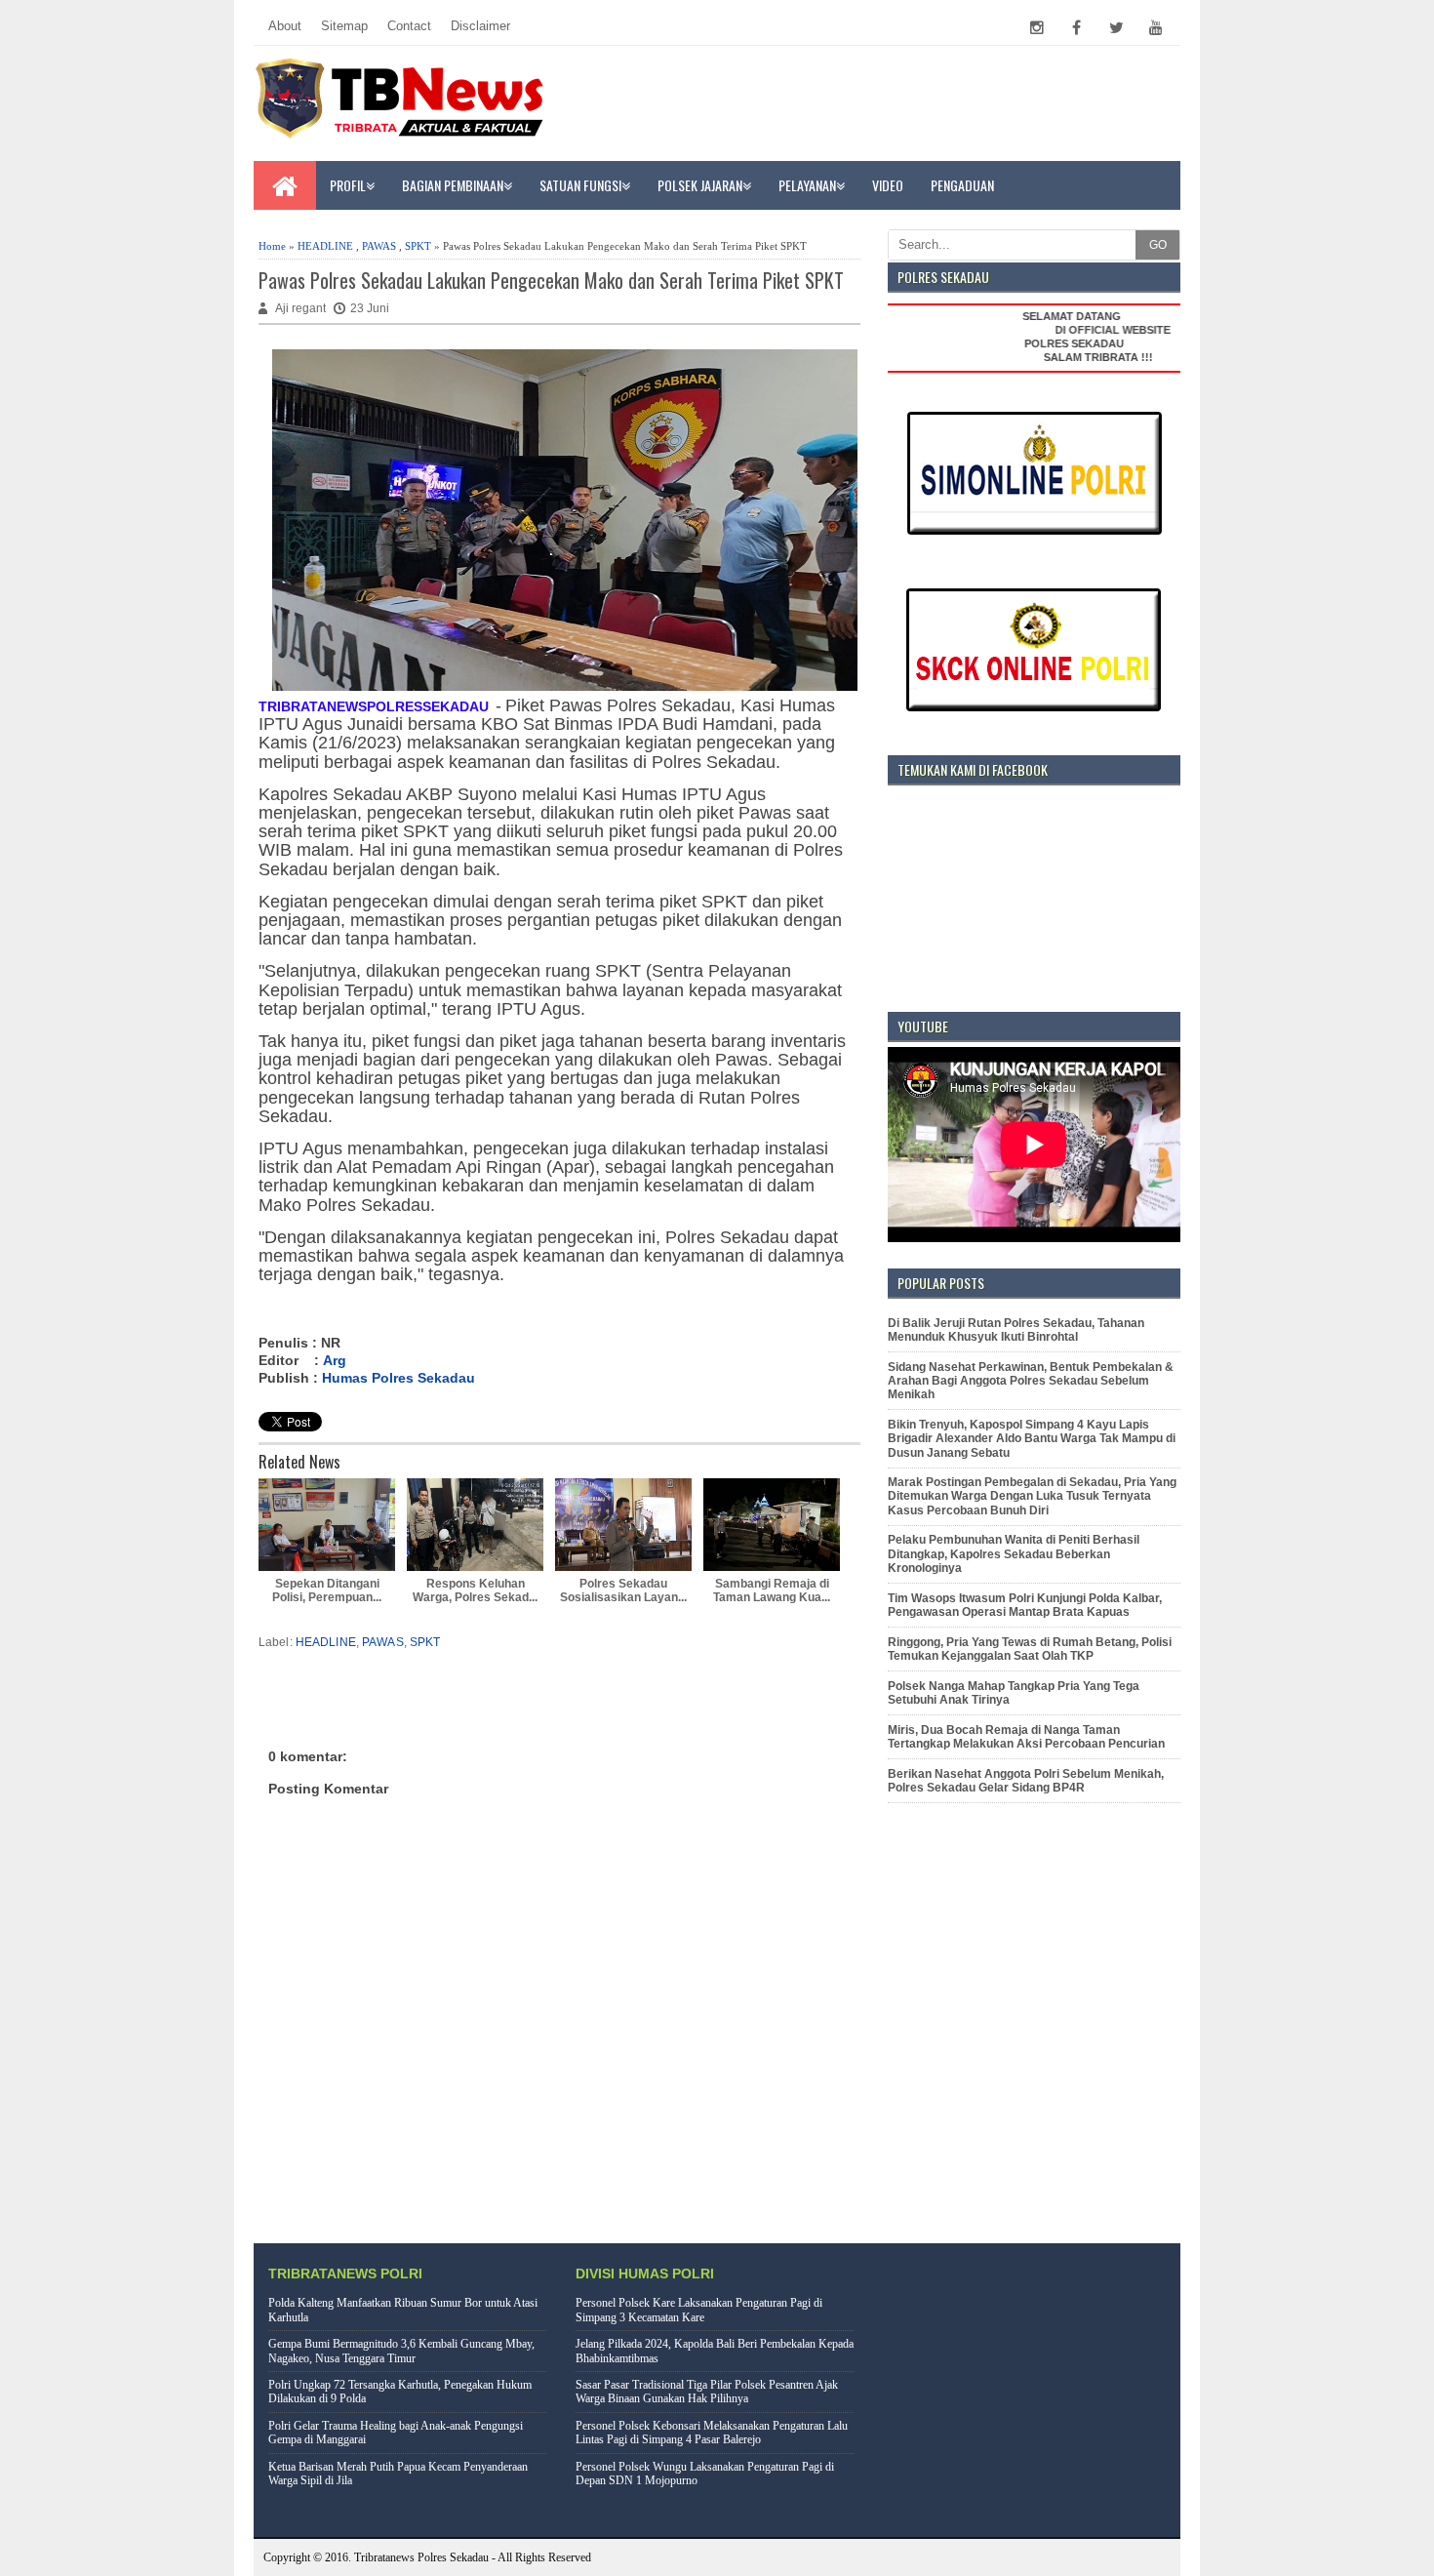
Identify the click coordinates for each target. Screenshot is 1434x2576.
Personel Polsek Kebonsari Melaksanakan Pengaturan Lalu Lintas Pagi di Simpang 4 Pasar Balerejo (712, 2433)
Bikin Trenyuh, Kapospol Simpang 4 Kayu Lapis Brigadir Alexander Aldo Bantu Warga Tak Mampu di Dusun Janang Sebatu (1032, 1439)
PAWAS (379, 246)
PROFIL (348, 185)
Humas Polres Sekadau (398, 1378)
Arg (335, 1360)
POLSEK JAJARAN (700, 185)
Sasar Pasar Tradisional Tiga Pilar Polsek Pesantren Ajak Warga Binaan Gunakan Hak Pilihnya (707, 2392)
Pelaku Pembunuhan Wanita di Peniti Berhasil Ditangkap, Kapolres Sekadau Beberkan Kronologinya (1014, 1554)
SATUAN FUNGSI (580, 185)
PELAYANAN (807, 185)
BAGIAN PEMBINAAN (453, 185)
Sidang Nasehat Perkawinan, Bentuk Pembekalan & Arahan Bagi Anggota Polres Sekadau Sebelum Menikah (1031, 1381)
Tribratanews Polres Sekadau (421, 2557)
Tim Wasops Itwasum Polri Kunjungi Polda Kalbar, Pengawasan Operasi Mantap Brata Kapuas (1025, 1605)
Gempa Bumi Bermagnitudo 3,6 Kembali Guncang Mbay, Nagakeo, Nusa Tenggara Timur (401, 2351)
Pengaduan (962, 185)
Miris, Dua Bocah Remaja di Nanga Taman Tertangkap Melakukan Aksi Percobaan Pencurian (1026, 1737)
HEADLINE (325, 246)
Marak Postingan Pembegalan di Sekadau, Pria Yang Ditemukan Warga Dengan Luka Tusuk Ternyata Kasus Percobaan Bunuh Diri (1032, 1496)
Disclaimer (480, 26)
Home (272, 246)
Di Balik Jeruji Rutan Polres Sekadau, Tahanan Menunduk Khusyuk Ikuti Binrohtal (1016, 1330)
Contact (409, 26)
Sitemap (344, 26)
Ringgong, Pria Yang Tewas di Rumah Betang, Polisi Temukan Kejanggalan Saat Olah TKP (1030, 1649)
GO (1158, 245)
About (285, 26)
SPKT (418, 246)
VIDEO (888, 185)
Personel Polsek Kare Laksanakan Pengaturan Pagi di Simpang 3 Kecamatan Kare (699, 2310)
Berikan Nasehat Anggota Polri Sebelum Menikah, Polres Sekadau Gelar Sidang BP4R (1026, 1781)
